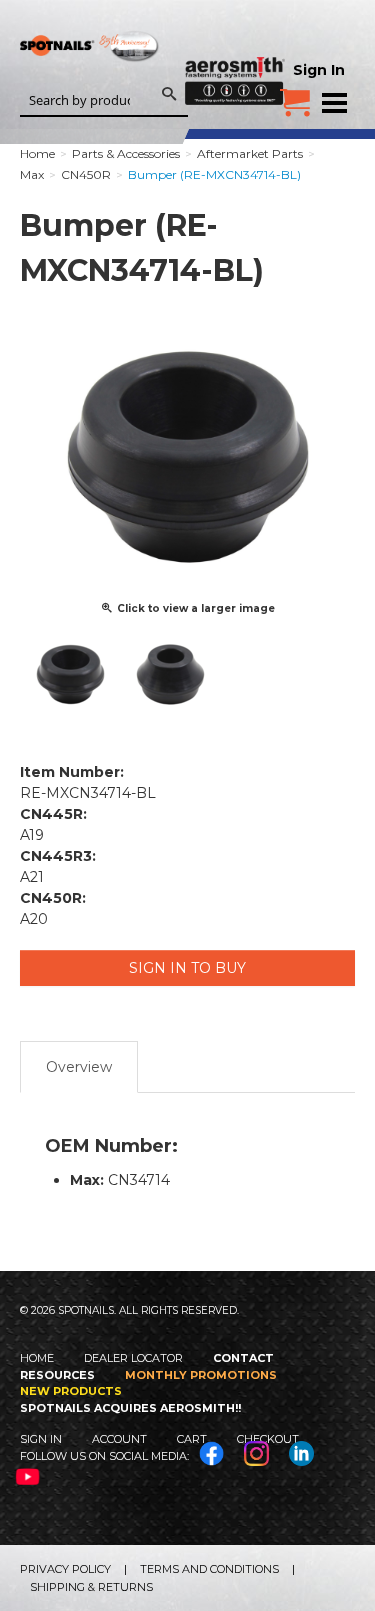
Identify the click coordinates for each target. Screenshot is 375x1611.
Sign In (319, 70)
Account (119, 1439)
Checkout (268, 1439)
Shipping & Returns (91, 1587)
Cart (192, 1439)
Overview (79, 1067)
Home (37, 1358)
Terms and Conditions (209, 1569)
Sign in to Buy (187, 968)
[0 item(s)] (295, 95)
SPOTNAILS (90, 77)
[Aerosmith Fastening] (235, 52)
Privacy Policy (65, 1569)
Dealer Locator (133, 1358)
